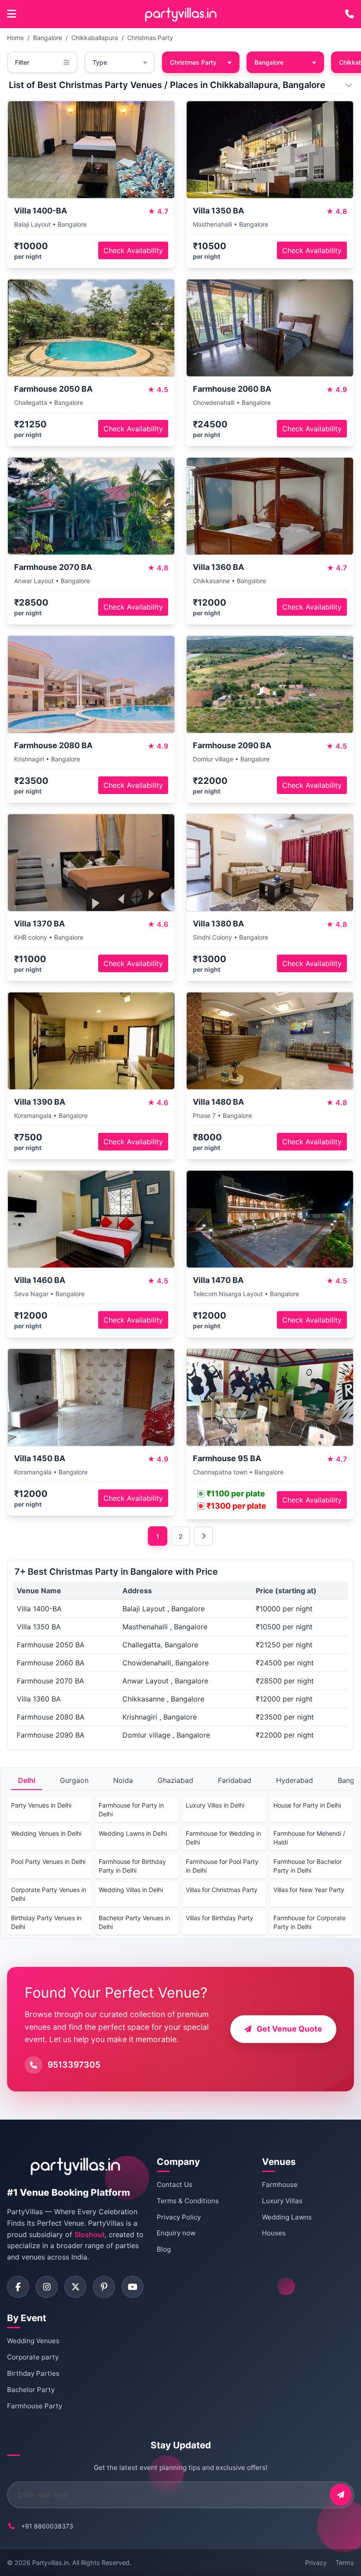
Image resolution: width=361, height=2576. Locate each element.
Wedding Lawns (287, 2217)
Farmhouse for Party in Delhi (131, 1810)
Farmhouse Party (35, 2406)
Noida (123, 1780)
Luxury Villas (282, 2201)
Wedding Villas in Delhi (131, 1890)
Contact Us (175, 2185)
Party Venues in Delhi (41, 1805)
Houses (274, 2233)
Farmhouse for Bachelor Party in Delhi (308, 1866)
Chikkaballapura (95, 38)
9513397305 (74, 2065)
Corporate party (33, 2357)
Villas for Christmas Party (222, 1890)
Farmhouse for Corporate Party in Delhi (309, 1922)
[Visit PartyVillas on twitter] (75, 2287)
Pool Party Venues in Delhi (48, 1861)
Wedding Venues (33, 2341)
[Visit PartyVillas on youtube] (133, 2287)
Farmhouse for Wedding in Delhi (223, 1838)
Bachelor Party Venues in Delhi (134, 1922)
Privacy (316, 2563)
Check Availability (133, 250)
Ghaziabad (175, 1780)
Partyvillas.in (50, 2563)
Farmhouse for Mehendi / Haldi (309, 1838)
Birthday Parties (33, 2373)
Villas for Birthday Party (219, 1918)
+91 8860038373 (47, 2526)
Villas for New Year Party (309, 1890)
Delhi (27, 1780)
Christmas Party (150, 38)
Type (100, 62)
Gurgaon (74, 1780)
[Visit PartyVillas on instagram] (47, 2287)
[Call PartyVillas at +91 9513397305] (350, 14)
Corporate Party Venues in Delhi (49, 1894)
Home (15, 38)
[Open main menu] (12, 14)
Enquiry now (176, 2233)
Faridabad (235, 1780)
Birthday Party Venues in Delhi (46, 1922)
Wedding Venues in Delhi (46, 1833)
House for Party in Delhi (307, 1805)
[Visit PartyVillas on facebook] (18, 2287)
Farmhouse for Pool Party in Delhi (222, 1866)
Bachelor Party (31, 2390)
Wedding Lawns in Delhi (133, 1833)
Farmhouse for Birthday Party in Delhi (132, 1866)
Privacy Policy (179, 2217)
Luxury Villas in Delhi (215, 1805)
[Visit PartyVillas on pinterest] (104, 2287)
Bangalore (48, 38)
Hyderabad (295, 1780)
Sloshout (90, 2234)
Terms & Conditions (188, 2201)
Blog (164, 2249)
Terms (345, 2563)
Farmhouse (280, 2185)
